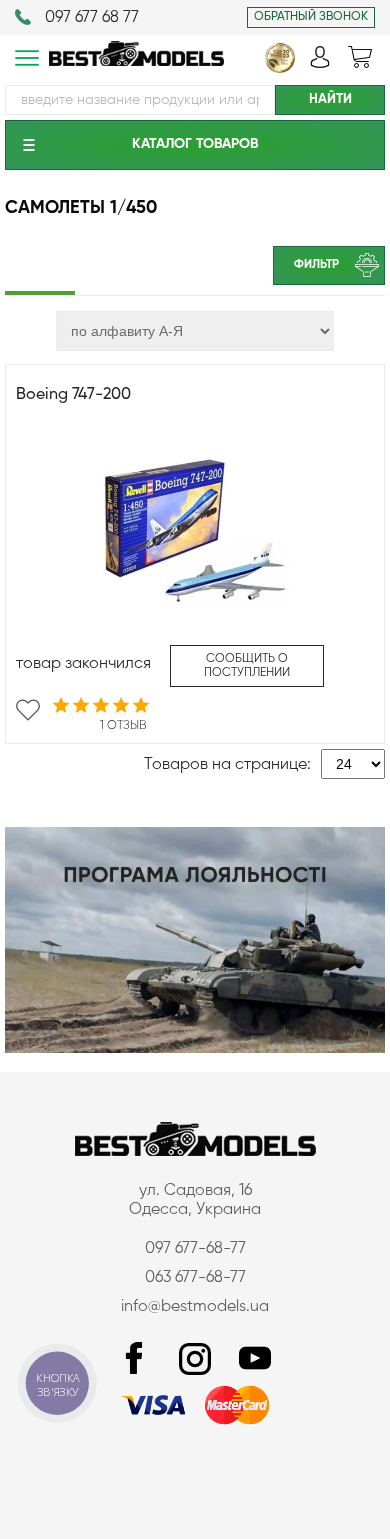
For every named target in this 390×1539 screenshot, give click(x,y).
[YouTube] (255, 1359)
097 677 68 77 (92, 18)
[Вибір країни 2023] (280, 69)
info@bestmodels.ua (195, 1307)
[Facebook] (135, 1359)
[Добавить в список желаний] (28, 710)
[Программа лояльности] (195, 1049)
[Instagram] (195, 1359)
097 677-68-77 (195, 1249)
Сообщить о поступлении (247, 666)
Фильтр (316, 265)
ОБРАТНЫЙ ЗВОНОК (311, 17)
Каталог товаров (195, 144)
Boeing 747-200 (73, 395)
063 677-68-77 (195, 1278)
